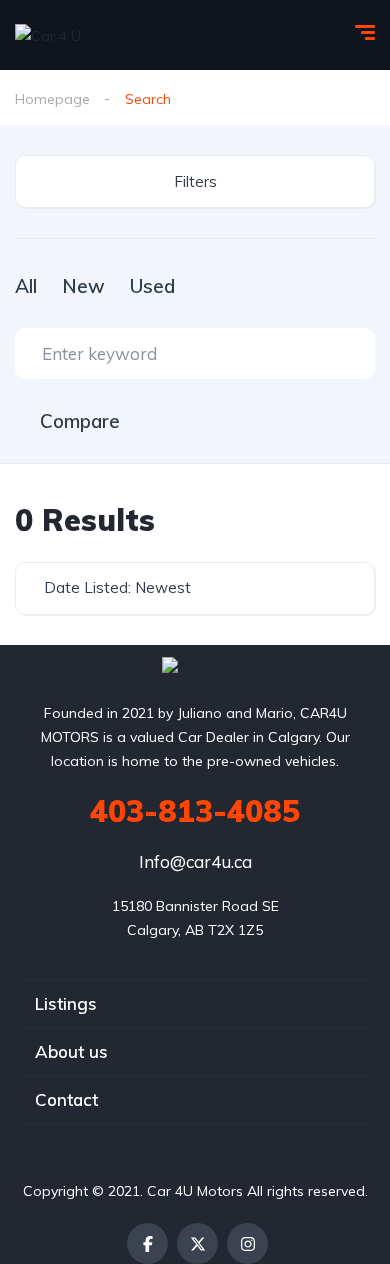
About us (71, 1051)
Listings (66, 1003)
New (83, 286)
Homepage (52, 99)
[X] (197, 1243)
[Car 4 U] (48, 34)
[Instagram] (247, 1243)
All (26, 286)
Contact (66, 1099)
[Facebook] (147, 1243)
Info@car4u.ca (195, 861)
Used (152, 286)
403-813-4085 (195, 811)
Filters (195, 181)
